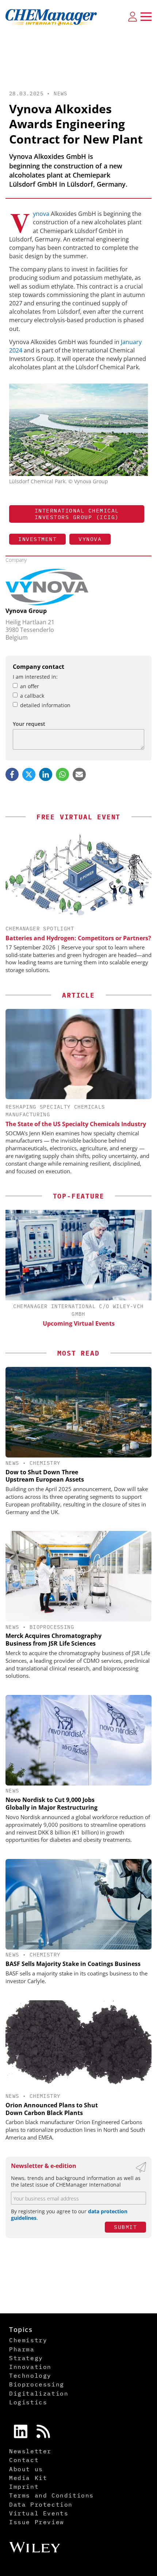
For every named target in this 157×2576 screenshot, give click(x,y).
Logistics (28, 2402)
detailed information (45, 705)
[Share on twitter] (29, 774)
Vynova (41, 214)
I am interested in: (35, 677)
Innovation (30, 2367)
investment (37, 539)
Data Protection (41, 2504)
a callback (32, 696)
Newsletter (30, 2451)
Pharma (22, 2349)
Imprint (24, 2487)
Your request (29, 724)
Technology (30, 2375)
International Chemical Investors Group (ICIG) (77, 514)
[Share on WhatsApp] (62, 774)
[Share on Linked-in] (46, 774)
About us (26, 2469)
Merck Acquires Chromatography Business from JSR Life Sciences (53, 1640)
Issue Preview (37, 2522)
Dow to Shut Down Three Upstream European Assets (45, 1476)
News (61, 94)
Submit (125, 2227)
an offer (30, 686)
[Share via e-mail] (79, 774)
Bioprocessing (52, 1627)
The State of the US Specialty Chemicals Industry (76, 1124)
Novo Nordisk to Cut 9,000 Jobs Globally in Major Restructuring (51, 1804)
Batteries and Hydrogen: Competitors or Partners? (78, 938)
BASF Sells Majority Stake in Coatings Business (73, 1964)
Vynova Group (26, 611)
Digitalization (39, 2393)
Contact (24, 2460)
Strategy (26, 2358)
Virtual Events (39, 2513)
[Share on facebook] (12, 774)
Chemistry (45, 1463)
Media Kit (28, 2478)
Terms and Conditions (51, 2495)
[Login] (133, 16)
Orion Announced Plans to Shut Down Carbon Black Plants (52, 2109)
